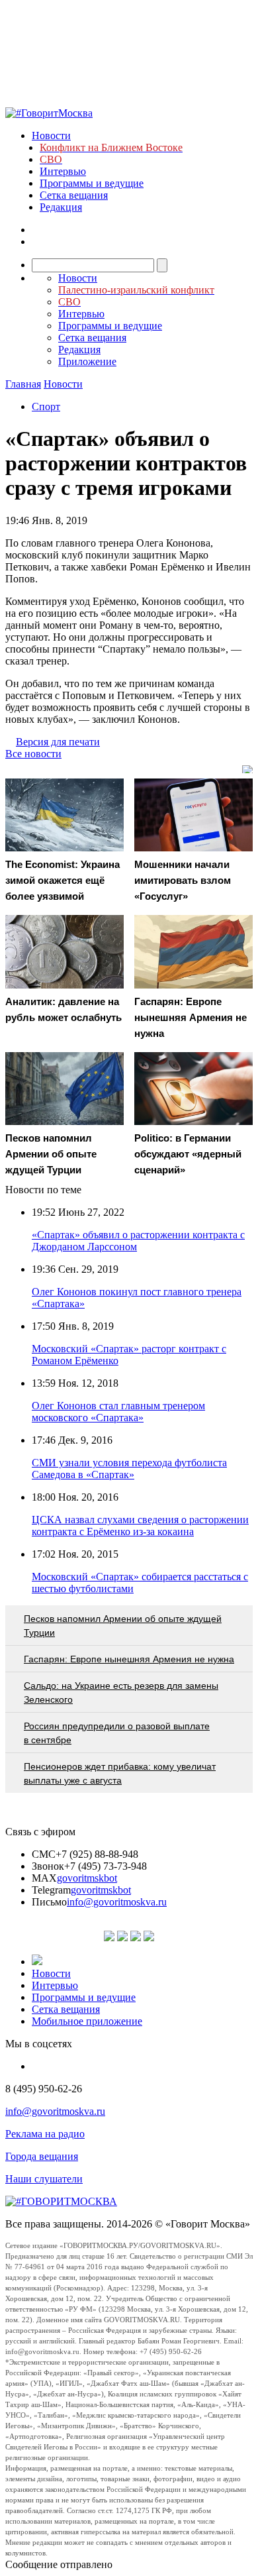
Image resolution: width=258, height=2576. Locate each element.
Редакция (61, 207)
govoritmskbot (87, 1878)
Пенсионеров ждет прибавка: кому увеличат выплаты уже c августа (120, 1773)
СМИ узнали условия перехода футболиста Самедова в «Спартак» (129, 1469)
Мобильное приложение (87, 2021)
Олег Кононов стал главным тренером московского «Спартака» (118, 1412)
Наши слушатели (44, 2179)
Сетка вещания (74, 195)
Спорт (46, 406)
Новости (51, 135)
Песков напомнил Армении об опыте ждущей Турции (123, 1626)
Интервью (63, 171)
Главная (23, 384)
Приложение (87, 361)
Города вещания (42, 2156)
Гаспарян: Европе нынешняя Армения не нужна (129, 1659)
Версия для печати (58, 742)
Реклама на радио (45, 2134)
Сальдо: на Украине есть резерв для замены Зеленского (121, 1692)
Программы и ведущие (92, 183)
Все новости (33, 754)
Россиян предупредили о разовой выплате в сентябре (117, 1733)
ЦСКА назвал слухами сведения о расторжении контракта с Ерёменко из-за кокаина (140, 1526)
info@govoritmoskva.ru (117, 1902)
